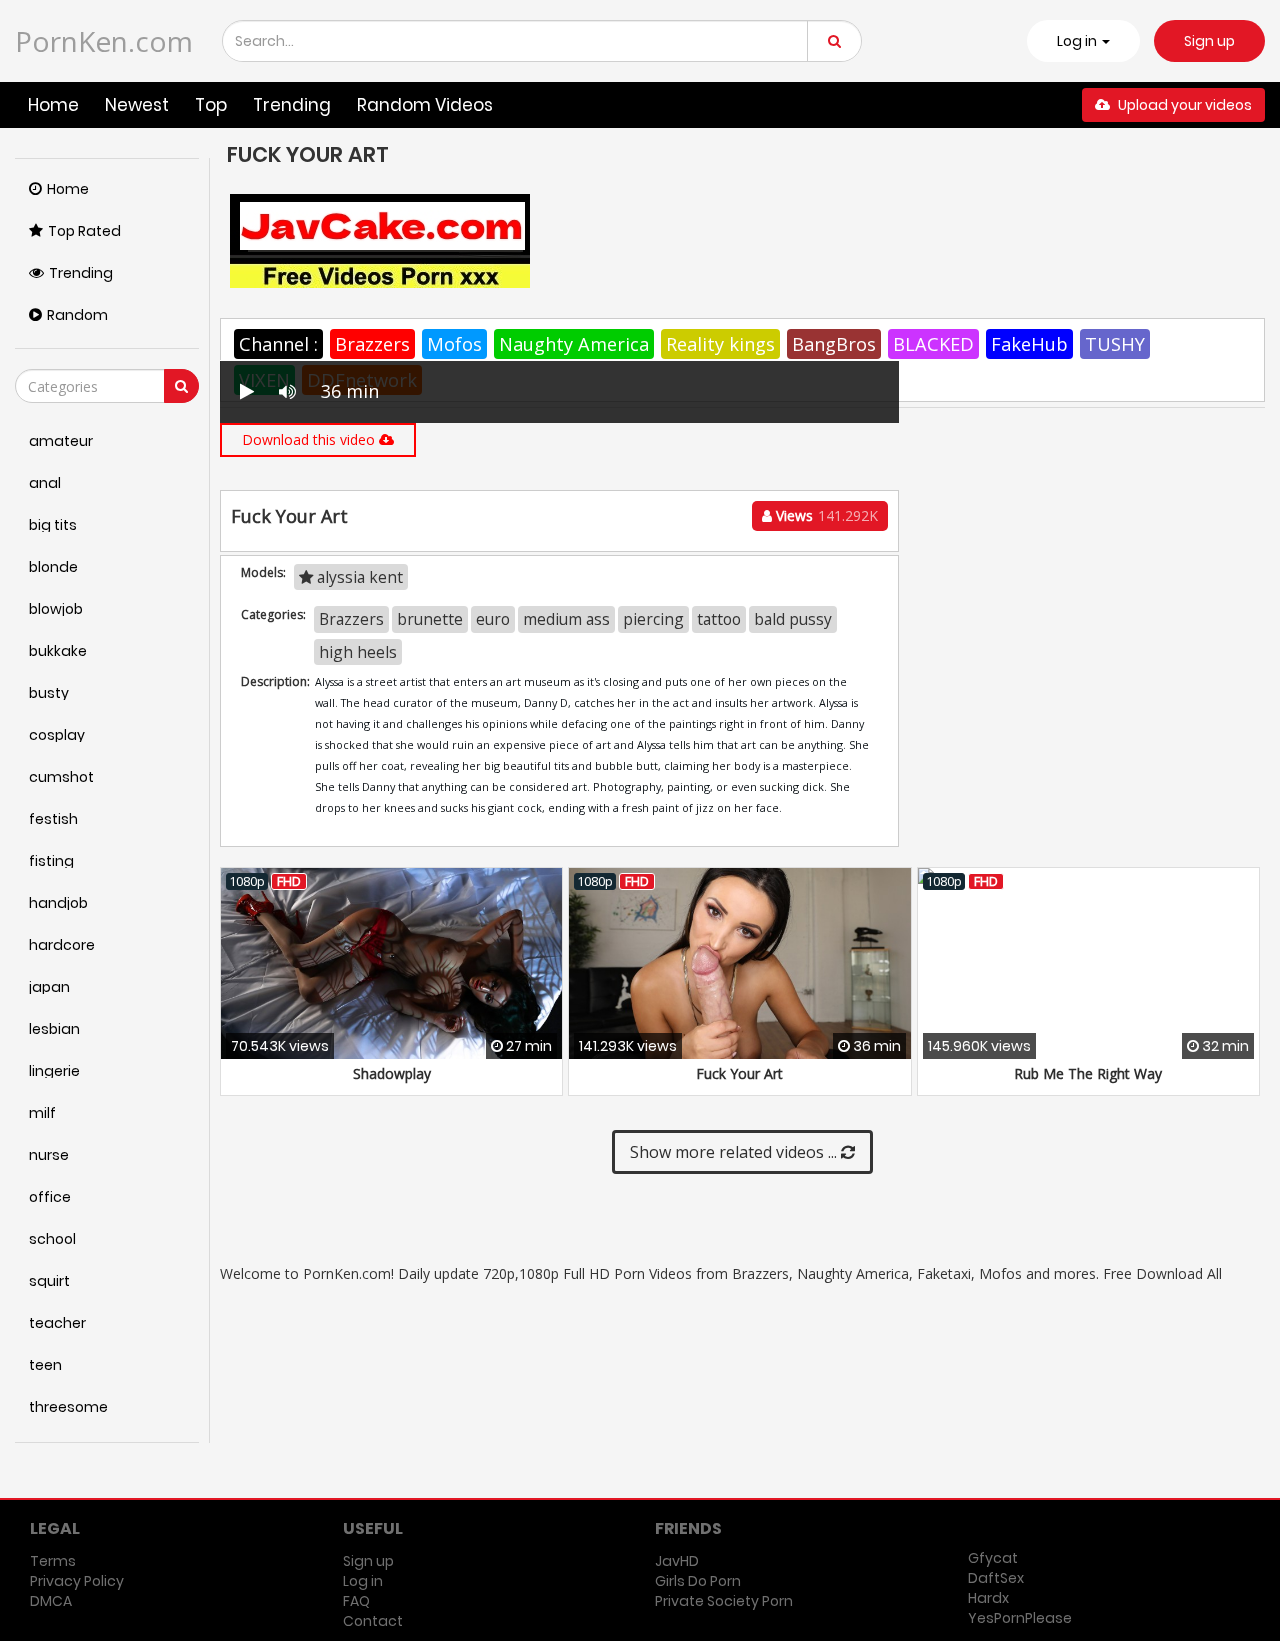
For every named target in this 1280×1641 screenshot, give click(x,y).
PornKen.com (104, 41)
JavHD (677, 1561)
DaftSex (996, 1578)
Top (211, 105)
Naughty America (574, 344)
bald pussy (793, 619)
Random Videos (425, 105)
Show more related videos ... (735, 1152)
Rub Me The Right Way (1088, 1073)
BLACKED (933, 344)
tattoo (719, 619)
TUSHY (1115, 344)
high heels (358, 652)
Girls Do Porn (698, 1581)
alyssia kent (358, 577)
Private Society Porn (724, 1601)
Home (53, 105)
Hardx (988, 1598)
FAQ (356, 1601)
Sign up (1209, 41)
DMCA (51, 1601)
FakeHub (1029, 344)
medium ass (566, 619)
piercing (653, 619)
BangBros (834, 344)
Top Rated (84, 231)
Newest (137, 105)
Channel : (278, 344)
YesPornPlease (1020, 1618)
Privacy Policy (77, 1581)
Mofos (454, 344)
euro (493, 619)
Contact (373, 1621)
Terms (53, 1561)
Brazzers (372, 344)
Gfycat (993, 1558)
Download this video (310, 439)
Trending (292, 105)
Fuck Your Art (739, 1073)
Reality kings (720, 344)
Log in (363, 1581)
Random (77, 315)
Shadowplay (392, 1073)
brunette (430, 619)
